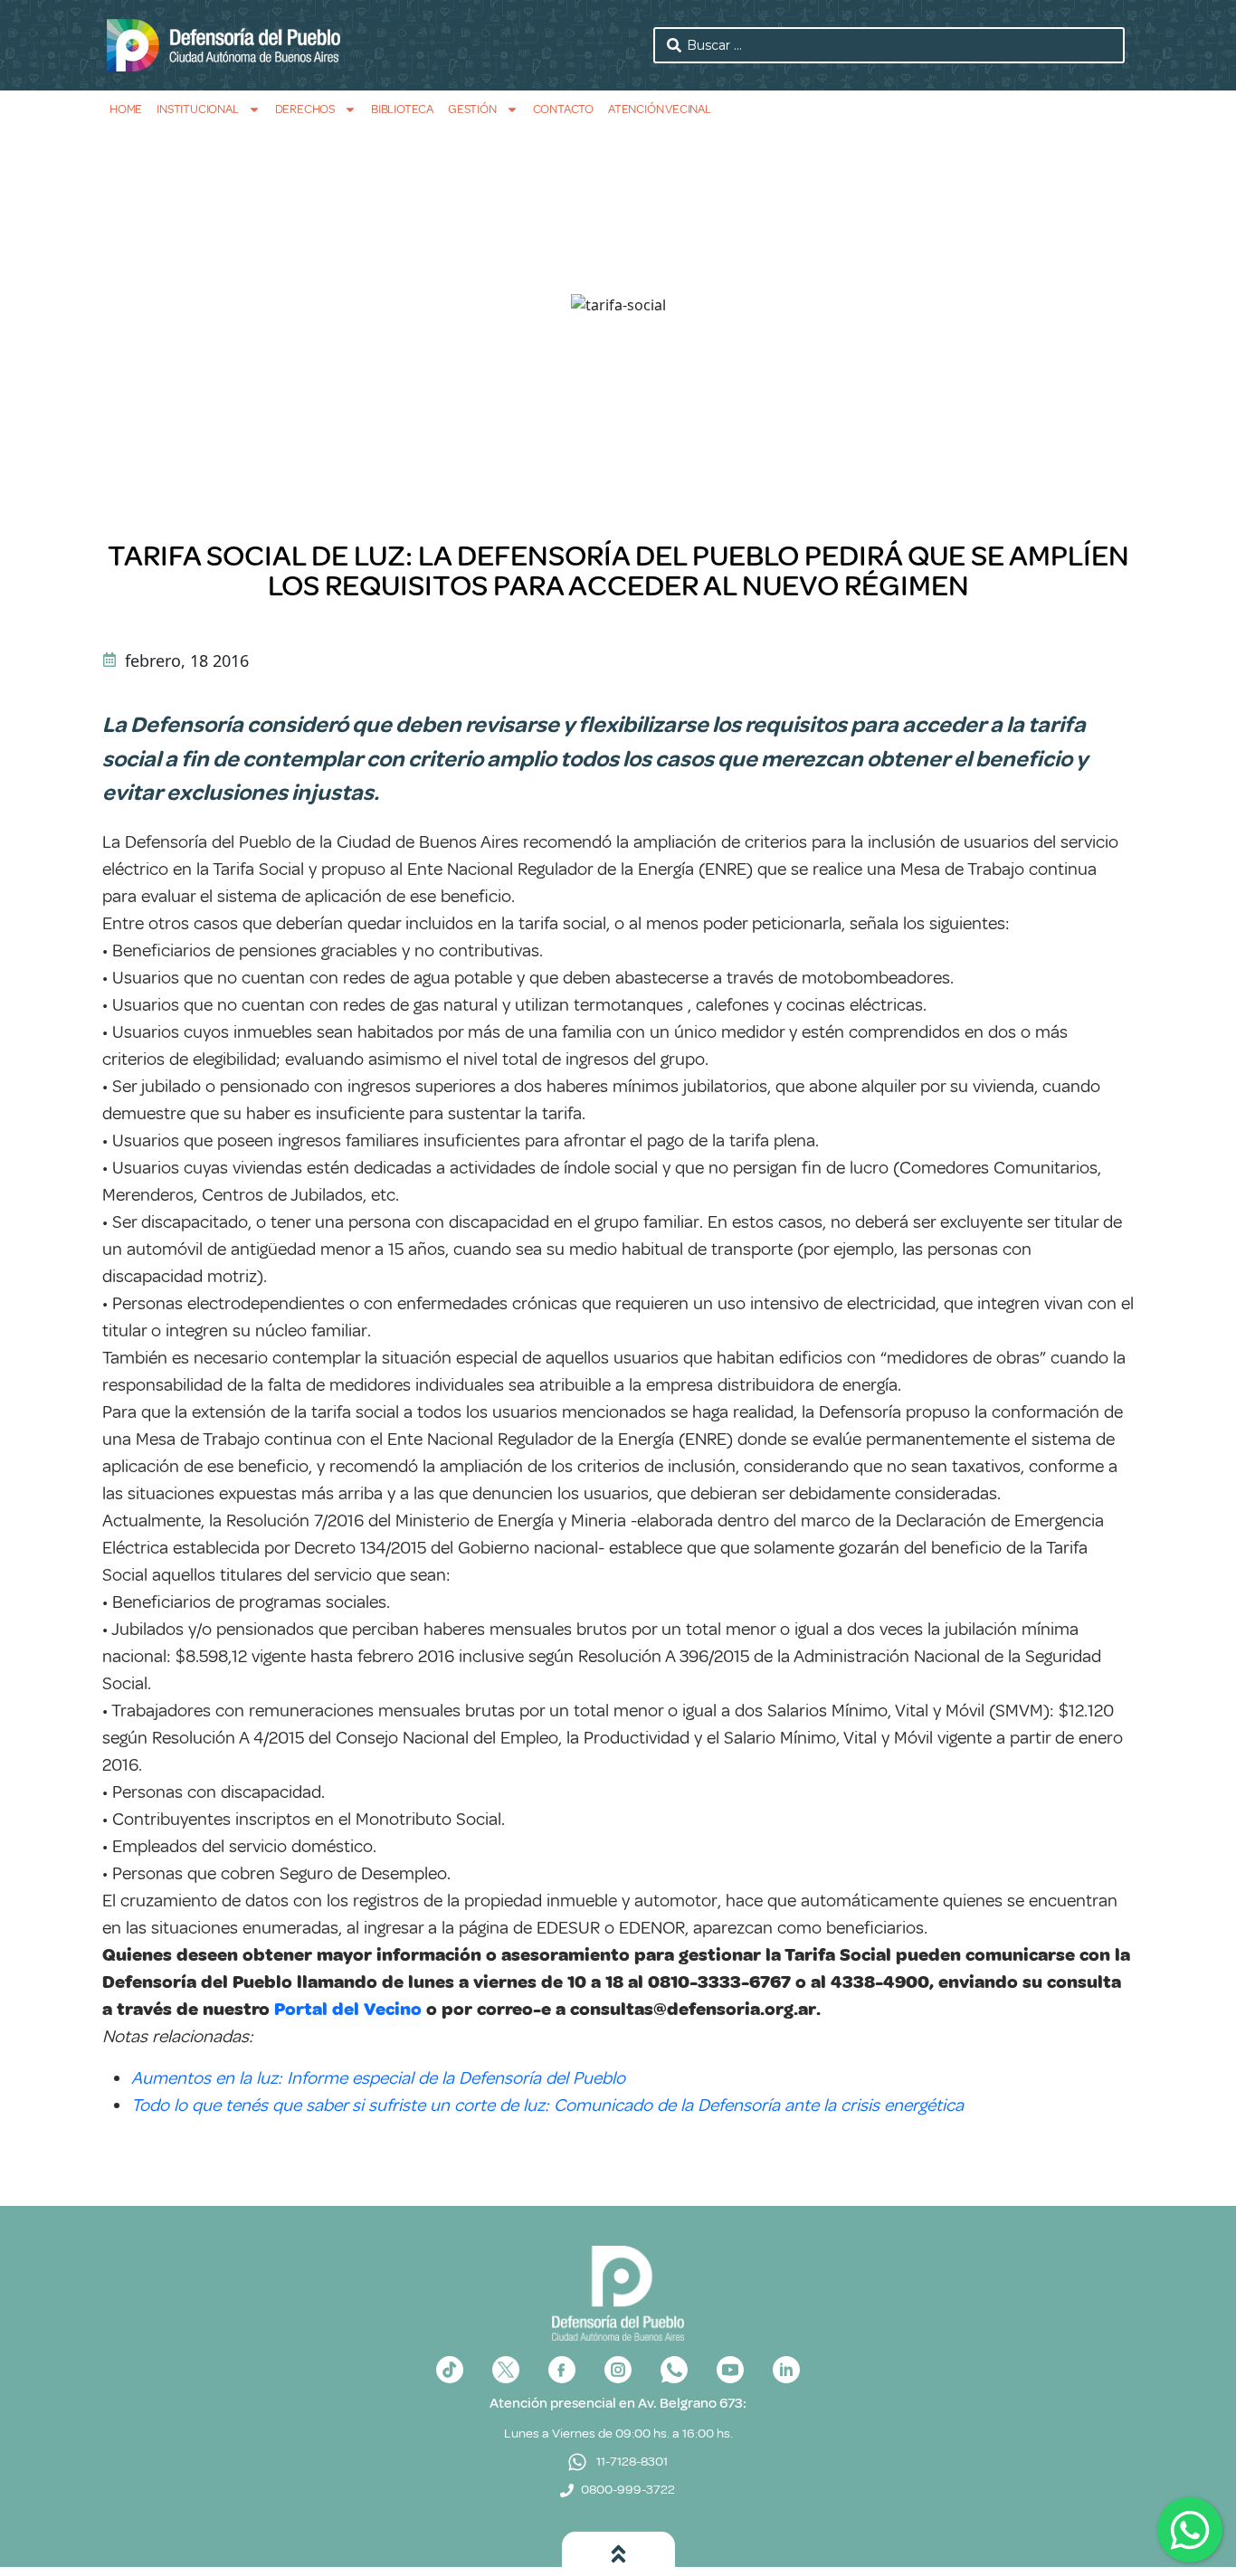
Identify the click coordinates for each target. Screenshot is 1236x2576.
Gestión (472, 109)
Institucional (197, 109)
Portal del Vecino (348, 2009)
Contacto (563, 109)
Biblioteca (402, 109)
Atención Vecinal (660, 109)
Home (126, 109)
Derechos (305, 109)
